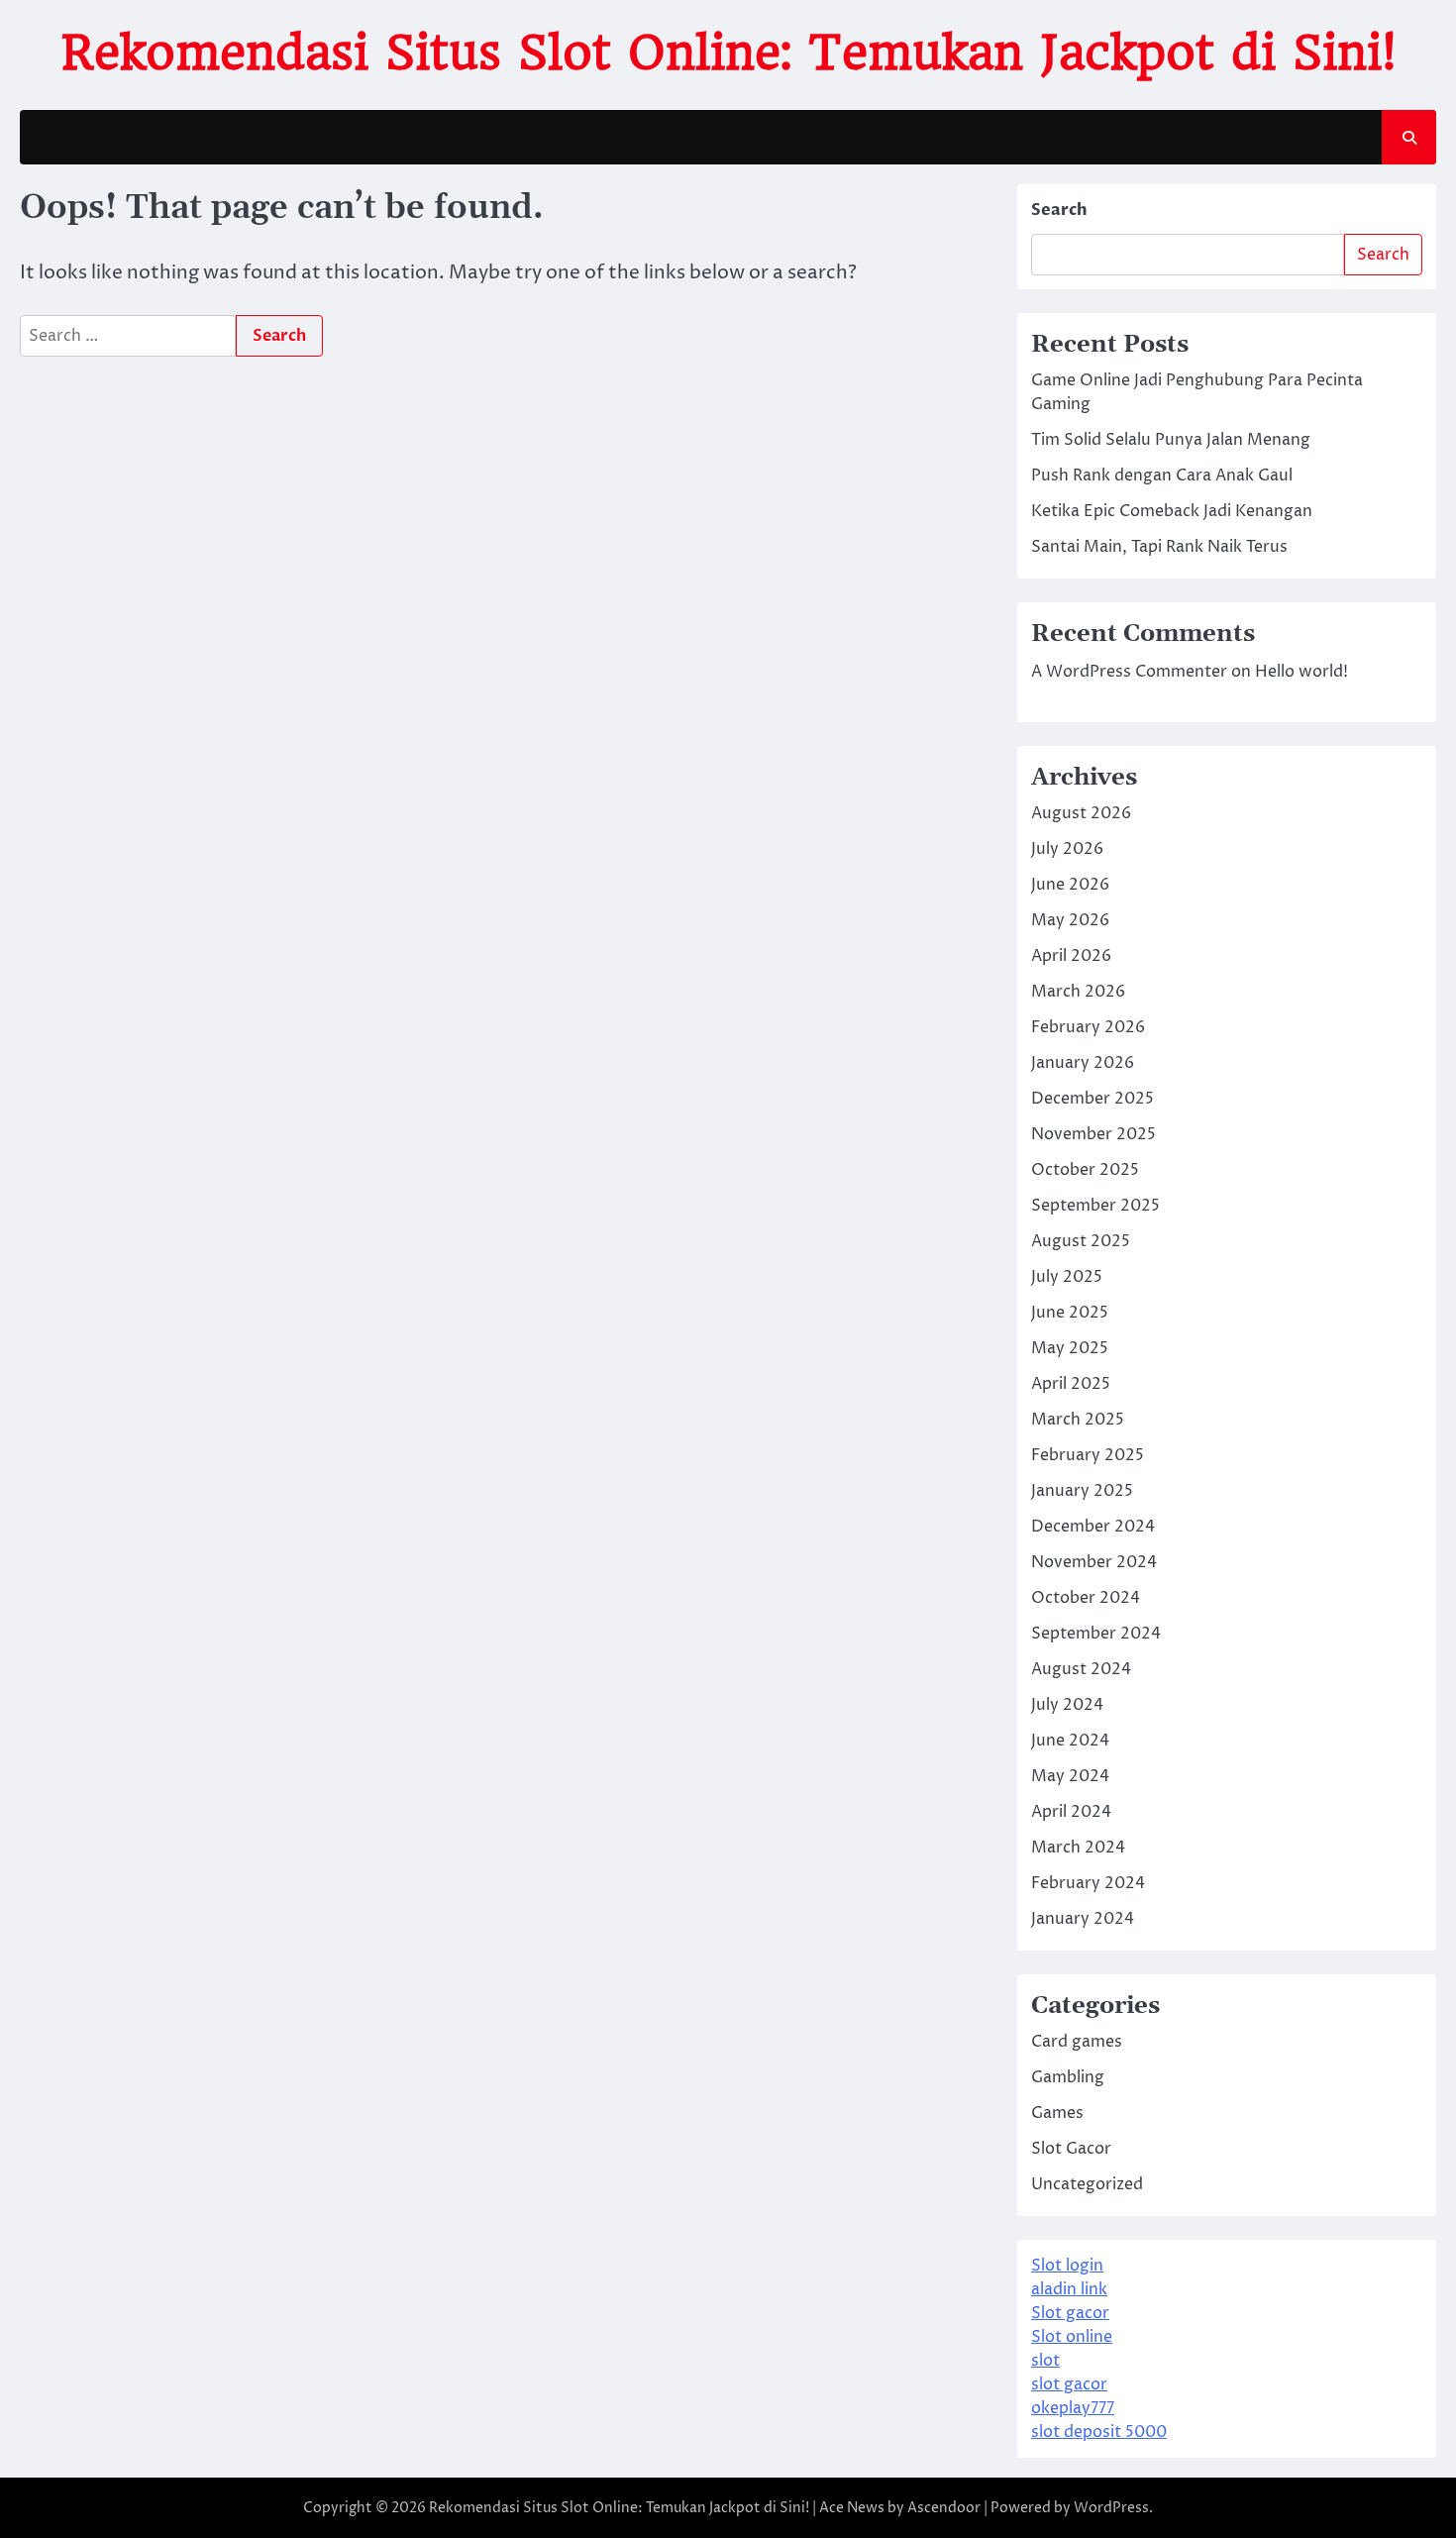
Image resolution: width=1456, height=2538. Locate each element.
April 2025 (1071, 1384)
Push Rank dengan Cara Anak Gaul (1162, 476)
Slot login (1067, 2266)
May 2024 (1070, 1776)
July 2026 (1067, 849)
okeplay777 (1073, 2408)
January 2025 (1082, 1491)
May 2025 (1070, 1348)
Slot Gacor (1071, 2149)
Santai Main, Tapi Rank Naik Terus (1159, 547)
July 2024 (1067, 1705)
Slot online (1072, 2337)
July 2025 (1067, 1277)
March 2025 (1078, 1420)
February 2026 (1088, 1027)
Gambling (1068, 2077)
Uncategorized (1087, 2184)
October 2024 (1086, 1598)
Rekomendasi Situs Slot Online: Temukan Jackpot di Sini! (728, 53)
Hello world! (1301, 672)
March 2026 (1078, 992)
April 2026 (1071, 956)
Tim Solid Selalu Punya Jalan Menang (1171, 440)
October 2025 (1085, 1170)
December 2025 (1092, 1099)
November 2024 (1094, 1562)
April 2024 (1071, 1812)
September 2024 (1096, 1634)
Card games (1077, 2042)
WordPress (1111, 2508)
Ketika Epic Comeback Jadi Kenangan (1172, 511)
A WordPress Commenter (1129, 672)
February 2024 (1088, 1883)
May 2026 (1070, 920)
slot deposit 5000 (1099, 2432)
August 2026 (1081, 813)
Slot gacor (1070, 2313)
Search (1059, 210)
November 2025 (1093, 1134)
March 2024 (1078, 1848)
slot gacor (1069, 2384)
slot (1045, 2361)
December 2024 (1093, 1527)
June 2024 (1070, 1741)
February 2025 (1088, 1455)
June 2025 (1070, 1313)
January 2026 (1083, 1063)
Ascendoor (944, 2508)
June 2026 (1070, 885)
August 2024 (1081, 1669)
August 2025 (1081, 1241)
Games (1057, 2113)
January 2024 (1083, 1919)
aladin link (1069, 2289)
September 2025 (1095, 1206)
